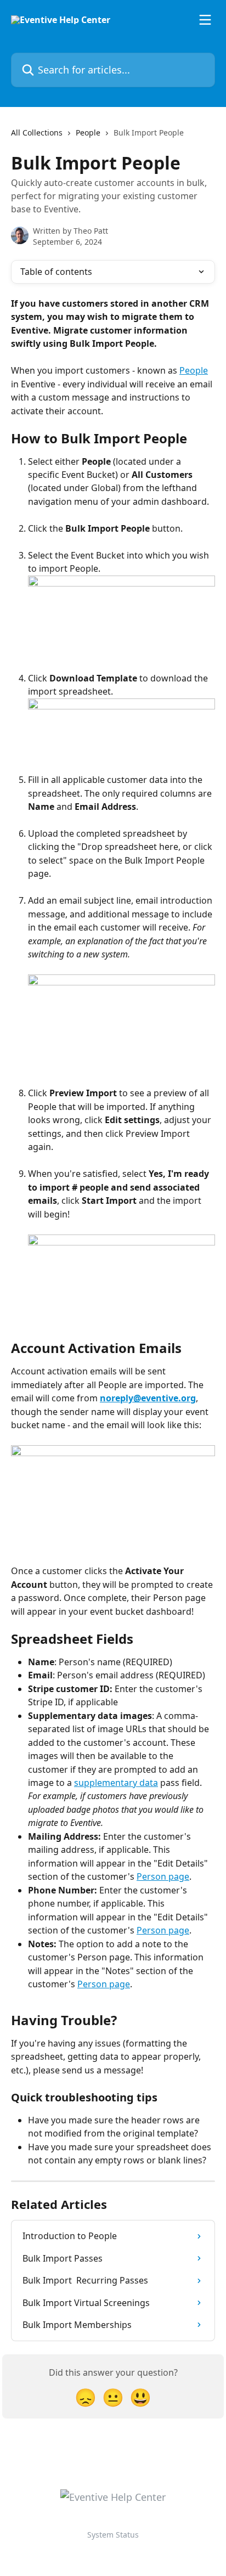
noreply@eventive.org (148, 1398)
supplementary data (116, 1783)
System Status (113, 2535)
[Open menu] (205, 20)
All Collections (37, 133)
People (88, 133)
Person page (163, 1876)
